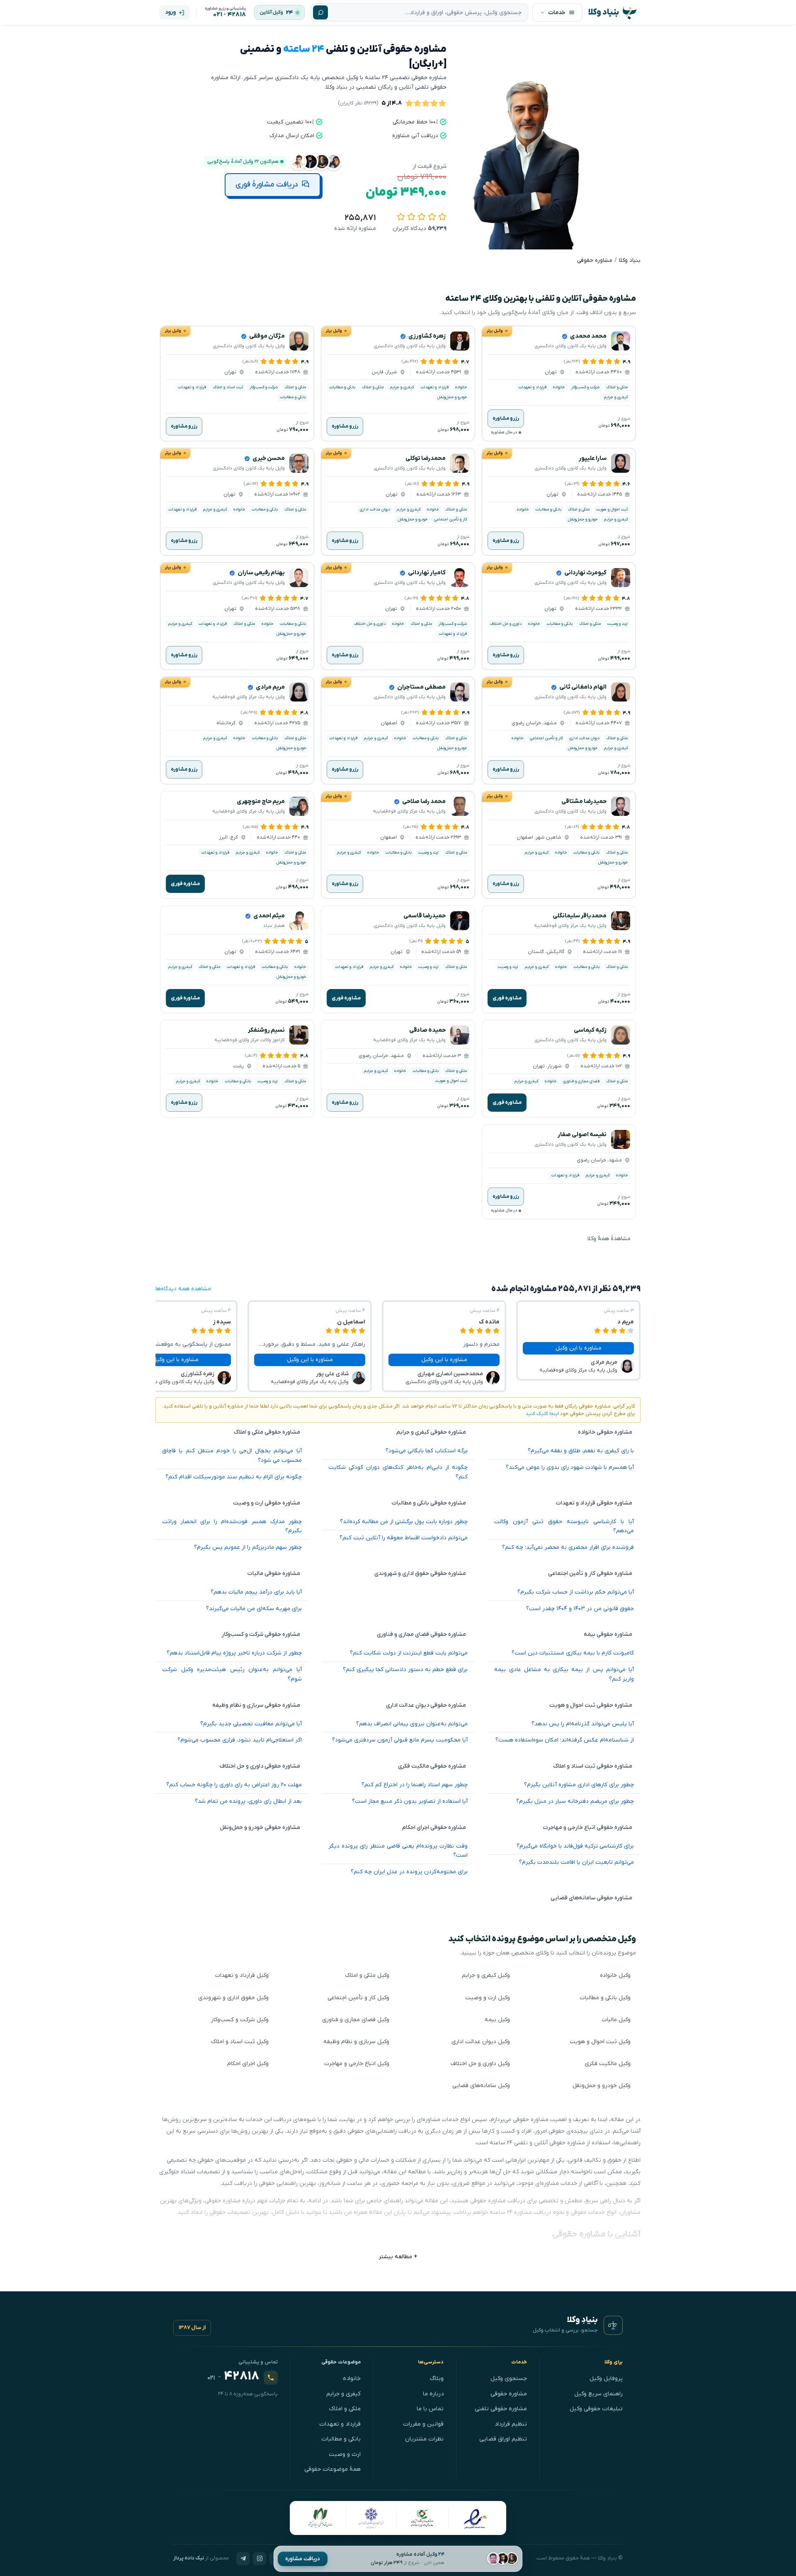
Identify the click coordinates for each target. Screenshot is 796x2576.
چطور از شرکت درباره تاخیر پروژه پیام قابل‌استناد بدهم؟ (234, 1653)
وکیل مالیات (616, 2020)
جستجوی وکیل (509, 2379)
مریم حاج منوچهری (261, 802)
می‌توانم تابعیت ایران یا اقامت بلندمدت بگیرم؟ (576, 1862)
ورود (170, 12)
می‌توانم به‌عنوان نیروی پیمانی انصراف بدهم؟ (412, 1724)
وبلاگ (437, 2379)
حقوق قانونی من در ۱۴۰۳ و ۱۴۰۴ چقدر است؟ (580, 1609)
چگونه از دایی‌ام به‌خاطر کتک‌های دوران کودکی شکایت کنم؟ (398, 1472)
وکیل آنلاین (271, 12)
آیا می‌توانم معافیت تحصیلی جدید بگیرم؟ (251, 1724)
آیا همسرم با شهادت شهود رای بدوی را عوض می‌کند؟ (570, 1467)
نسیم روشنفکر (266, 1030)
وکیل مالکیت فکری (608, 2064)
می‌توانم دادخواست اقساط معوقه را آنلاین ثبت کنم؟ (404, 1538)
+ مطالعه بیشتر (398, 2257)
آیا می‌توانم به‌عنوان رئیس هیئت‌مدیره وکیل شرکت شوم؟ (232, 1674)
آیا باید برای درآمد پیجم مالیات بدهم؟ (256, 1592)
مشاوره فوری (185, 884)
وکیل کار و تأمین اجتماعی (358, 1998)
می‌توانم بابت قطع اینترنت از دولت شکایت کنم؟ (409, 1653)
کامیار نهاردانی (427, 573)
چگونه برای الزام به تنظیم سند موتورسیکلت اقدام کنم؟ (234, 1477)
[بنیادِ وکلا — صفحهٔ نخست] (613, 2325)
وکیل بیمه (497, 2020)
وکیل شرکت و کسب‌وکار (240, 2020)
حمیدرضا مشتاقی (584, 802)
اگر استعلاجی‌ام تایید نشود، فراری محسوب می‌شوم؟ (240, 1740)
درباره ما (433, 2394)
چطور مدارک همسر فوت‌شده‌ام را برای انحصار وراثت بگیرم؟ (232, 1526)
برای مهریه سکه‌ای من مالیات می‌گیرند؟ (254, 1609)
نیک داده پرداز (189, 2558)
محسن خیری (269, 458)
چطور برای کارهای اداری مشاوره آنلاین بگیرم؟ (579, 1785)
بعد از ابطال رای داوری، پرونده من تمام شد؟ (248, 1801)
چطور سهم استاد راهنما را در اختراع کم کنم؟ (415, 1785)
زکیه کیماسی (590, 1030)
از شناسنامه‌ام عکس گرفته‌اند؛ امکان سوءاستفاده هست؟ (565, 1740)
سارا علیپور (593, 458)
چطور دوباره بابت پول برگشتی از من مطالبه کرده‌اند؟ (404, 1522)
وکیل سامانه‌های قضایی (481, 2086)
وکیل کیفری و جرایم (486, 1975)
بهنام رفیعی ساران (261, 573)
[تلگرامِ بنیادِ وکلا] (243, 2559)
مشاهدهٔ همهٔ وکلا (609, 1239)
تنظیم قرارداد (511, 2424)
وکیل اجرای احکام (248, 2064)
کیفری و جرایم (343, 2394)
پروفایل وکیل (606, 2379)
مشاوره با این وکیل (579, 1348)
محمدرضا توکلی (426, 458)
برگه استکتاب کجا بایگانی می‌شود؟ (427, 1451)
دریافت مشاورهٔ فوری (267, 185)
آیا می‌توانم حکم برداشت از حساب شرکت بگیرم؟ (576, 1592)
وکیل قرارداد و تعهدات (242, 1975)
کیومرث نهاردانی (585, 573)
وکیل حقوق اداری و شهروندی (233, 1998)
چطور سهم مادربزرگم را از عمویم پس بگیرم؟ (248, 1547)
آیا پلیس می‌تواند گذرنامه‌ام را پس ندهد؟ (583, 1724)
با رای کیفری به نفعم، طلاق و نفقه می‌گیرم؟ (581, 1451)
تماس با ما (430, 2409)
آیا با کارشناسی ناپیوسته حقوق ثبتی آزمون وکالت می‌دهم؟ (564, 1526)
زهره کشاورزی (427, 336)
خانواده (352, 2379)
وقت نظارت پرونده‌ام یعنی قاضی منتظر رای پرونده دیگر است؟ (398, 1851)
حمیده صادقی (427, 1030)
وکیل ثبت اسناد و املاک (240, 2042)
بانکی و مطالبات (341, 2439)
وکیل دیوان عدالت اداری (481, 2042)
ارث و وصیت (345, 2454)
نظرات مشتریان (424, 2439)
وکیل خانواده (615, 1975)
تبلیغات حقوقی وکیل (596, 2409)
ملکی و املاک (345, 2409)
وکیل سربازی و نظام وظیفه (356, 2042)
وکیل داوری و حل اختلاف (480, 2064)
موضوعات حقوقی (341, 2362)
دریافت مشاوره (303, 2559)
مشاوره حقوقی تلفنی (501, 2409)
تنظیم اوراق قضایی (503, 2439)
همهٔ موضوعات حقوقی (332, 2469)
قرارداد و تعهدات (340, 2424)
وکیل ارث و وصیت (488, 1998)
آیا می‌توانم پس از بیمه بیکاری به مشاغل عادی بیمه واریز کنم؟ (564, 1674)
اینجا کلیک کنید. (542, 1414)
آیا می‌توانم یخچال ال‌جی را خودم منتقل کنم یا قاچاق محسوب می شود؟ (232, 1456)
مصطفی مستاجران (421, 687)
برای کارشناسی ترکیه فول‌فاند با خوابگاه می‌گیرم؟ (575, 1846)
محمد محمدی (588, 336)
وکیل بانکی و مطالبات (605, 1998)
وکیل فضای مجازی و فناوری (356, 2020)
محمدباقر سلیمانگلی (580, 916)
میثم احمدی (269, 916)
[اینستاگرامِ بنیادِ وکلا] (260, 2559)
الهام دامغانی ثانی (583, 687)
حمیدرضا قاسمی (425, 916)
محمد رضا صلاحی (424, 802)
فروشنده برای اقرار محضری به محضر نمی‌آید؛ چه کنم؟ (568, 1547)
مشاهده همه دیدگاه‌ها (183, 1289)
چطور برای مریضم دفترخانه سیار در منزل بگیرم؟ (575, 1801)
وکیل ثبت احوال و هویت (600, 2042)
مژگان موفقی (267, 336)
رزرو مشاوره (506, 418)
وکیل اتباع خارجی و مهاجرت (357, 2064)
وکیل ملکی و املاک (367, 1975)
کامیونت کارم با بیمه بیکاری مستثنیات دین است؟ (573, 1653)
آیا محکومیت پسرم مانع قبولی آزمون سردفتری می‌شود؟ (400, 1740)
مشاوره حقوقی (509, 2394)
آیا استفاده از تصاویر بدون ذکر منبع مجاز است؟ (410, 1801)
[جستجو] (320, 12)
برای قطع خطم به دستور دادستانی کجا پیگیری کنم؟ (405, 1670)
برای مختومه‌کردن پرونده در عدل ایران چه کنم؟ (409, 1872)
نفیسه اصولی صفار (582, 1135)
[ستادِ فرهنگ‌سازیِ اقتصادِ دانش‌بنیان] (422, 2518)
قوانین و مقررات (423, 2424)
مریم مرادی (270, 687)
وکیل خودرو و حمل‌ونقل (602, 2086)
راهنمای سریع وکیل (598, 2394)
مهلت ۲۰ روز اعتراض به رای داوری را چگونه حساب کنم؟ (234, 1785)
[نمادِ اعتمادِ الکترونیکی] (475, 2518)
